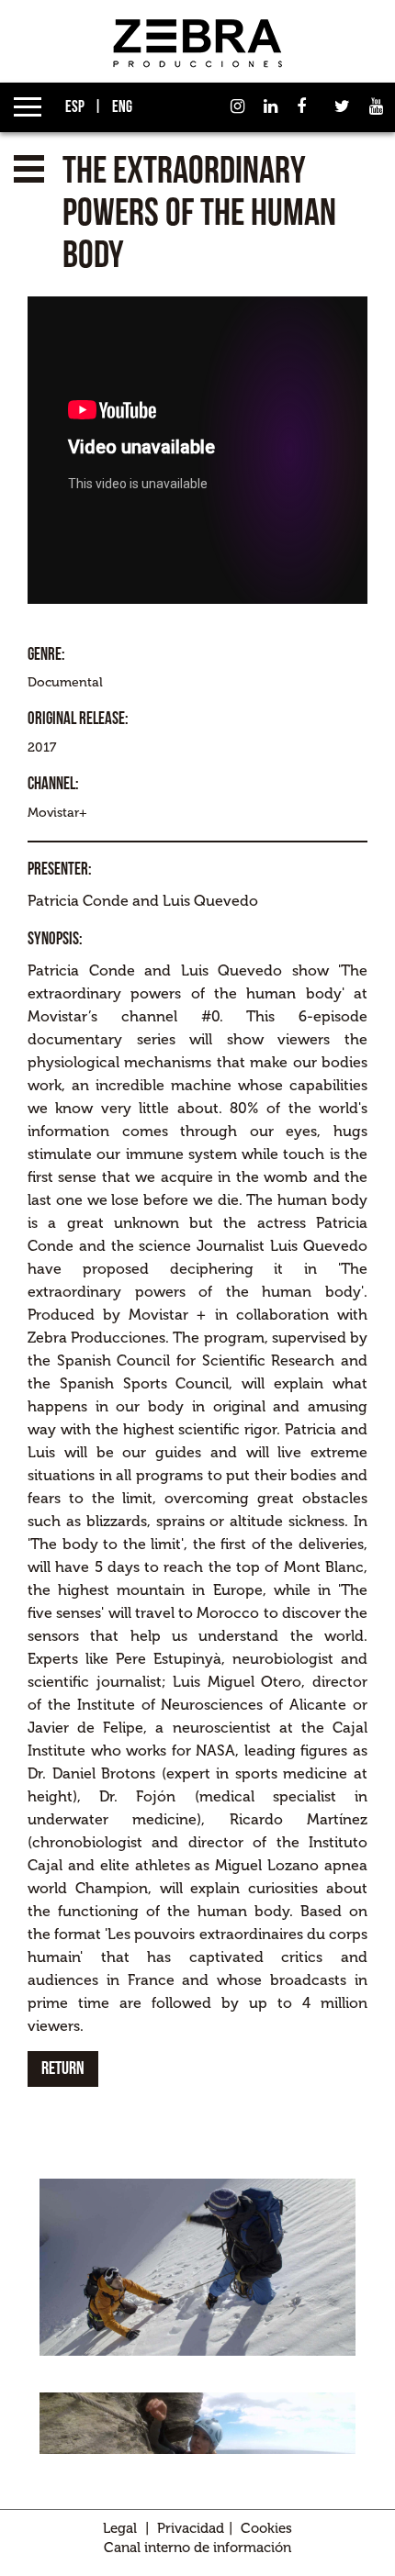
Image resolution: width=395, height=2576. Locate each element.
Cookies (266, 2528)
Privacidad (191, 2528)
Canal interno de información (197, 2548)
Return (63, 2069)
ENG (121, 107)
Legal (120, 2528)
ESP (73, 107)
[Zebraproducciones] (197, 43)
